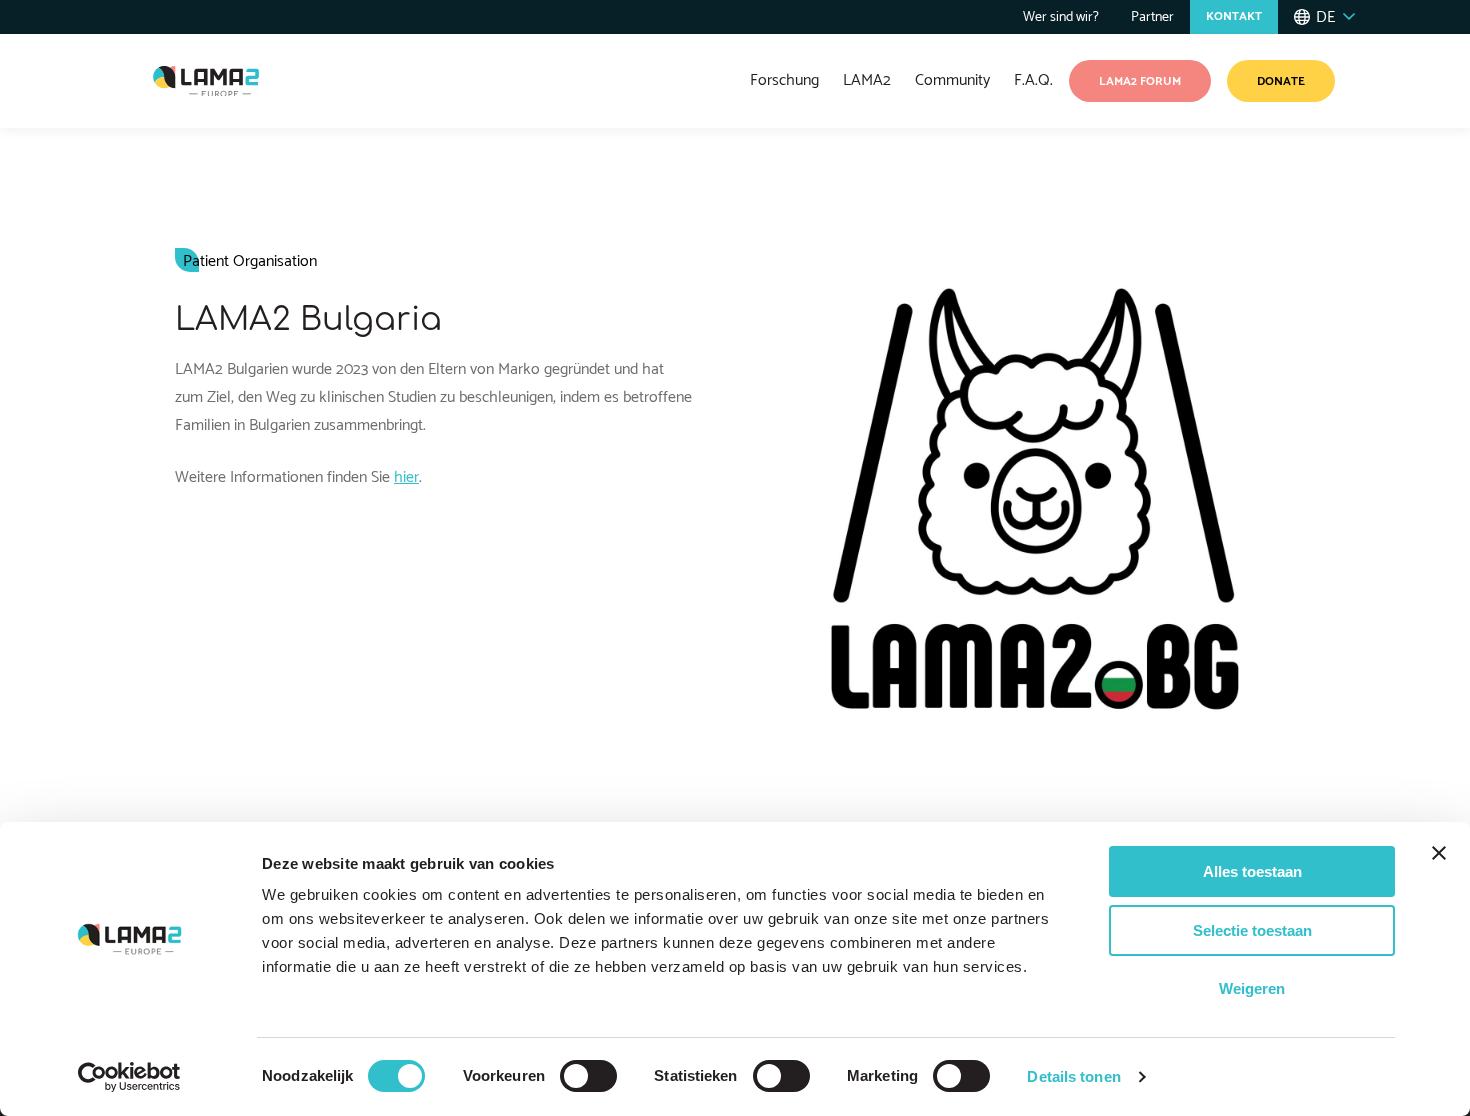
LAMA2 (867, 80)
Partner (1152, 17)
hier (406, 477)
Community (952, 80)
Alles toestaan (1252, 871)
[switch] (588, 1076)
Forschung (784, 80)
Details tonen (1073, 1076)
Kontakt (1234, 16)
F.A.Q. (1033, 80)
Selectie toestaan (1252, 930)
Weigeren (1252, 988)
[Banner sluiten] (1439, 853)
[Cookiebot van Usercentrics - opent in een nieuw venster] (129, 1077)
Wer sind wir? (1061, 17)
